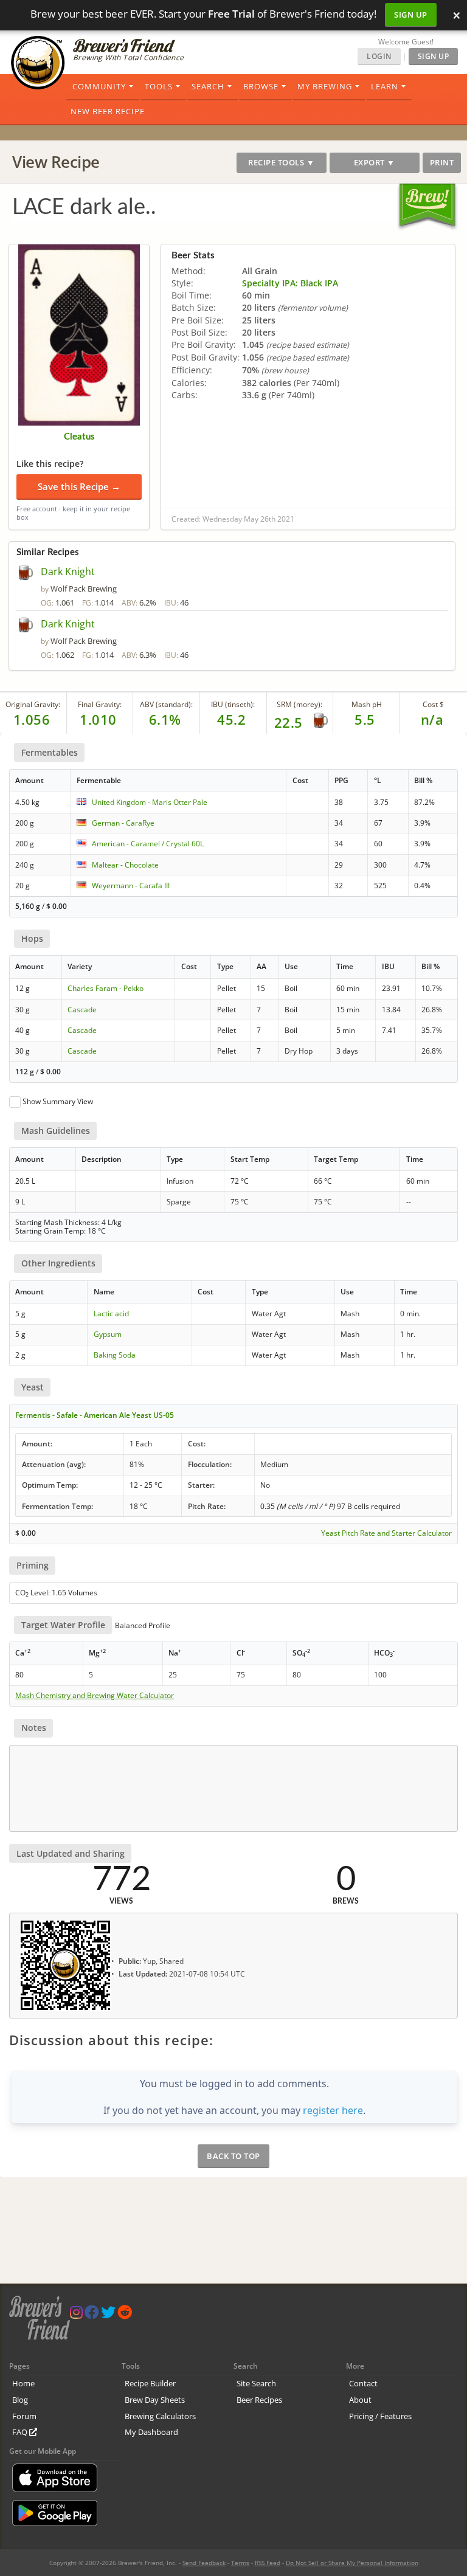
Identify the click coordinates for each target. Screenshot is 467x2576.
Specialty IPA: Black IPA (290, 283)
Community (99, 86)
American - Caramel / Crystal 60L (148, 844)
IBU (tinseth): (233, 704)
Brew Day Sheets (155, 2400)
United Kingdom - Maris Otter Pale (150, 802)
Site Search (256, 2383)
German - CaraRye (123, 823)
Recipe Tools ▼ (281, 162)
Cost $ (433, 704)
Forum (24, 2416)
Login (379, 56)
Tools (159, 86)
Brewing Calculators (160, 2416)
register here (333, 2110)
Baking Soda (115, 1355)
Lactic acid (111, 1314)
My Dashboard (151, 2432)
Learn (385, 86)
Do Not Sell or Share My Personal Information (352, 2563)
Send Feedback (204, 2563)
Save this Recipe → (79, 486)
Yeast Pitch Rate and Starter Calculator (386, 1533)
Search (208, 86)
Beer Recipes (259, 2400)
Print (442, 162)
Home (23, 2383)
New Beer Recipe (108, 111)
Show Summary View (58, 1101)
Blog (20, 2400)
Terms (240, 2563)
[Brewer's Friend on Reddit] (125, 2315)
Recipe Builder (150, 2383)
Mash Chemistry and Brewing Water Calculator (95, 1696)
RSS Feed (268, 2563)
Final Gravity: (100, 704)
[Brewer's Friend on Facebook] (92, 2315)
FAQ (21, 2432)
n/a (432, 719)
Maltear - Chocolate (125, 865)
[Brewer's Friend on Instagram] (76, 2315)
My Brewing (325, 86)
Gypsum (108, 1334)
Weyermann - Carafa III (131, 886)
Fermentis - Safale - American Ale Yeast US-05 (95, 1415)
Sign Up (411, 15)
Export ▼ (375, 162)
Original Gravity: (33, 704)
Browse (261, 86)
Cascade (82, 1010)
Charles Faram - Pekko (106, 988)
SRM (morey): (299, 704)
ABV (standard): (166, 704)
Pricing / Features (380, 2416)
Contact (363, 2383)
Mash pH (367, 704)
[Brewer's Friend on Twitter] (108, 2315)
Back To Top (233, 2156)
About (360, 2400)
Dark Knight (68, 571)
